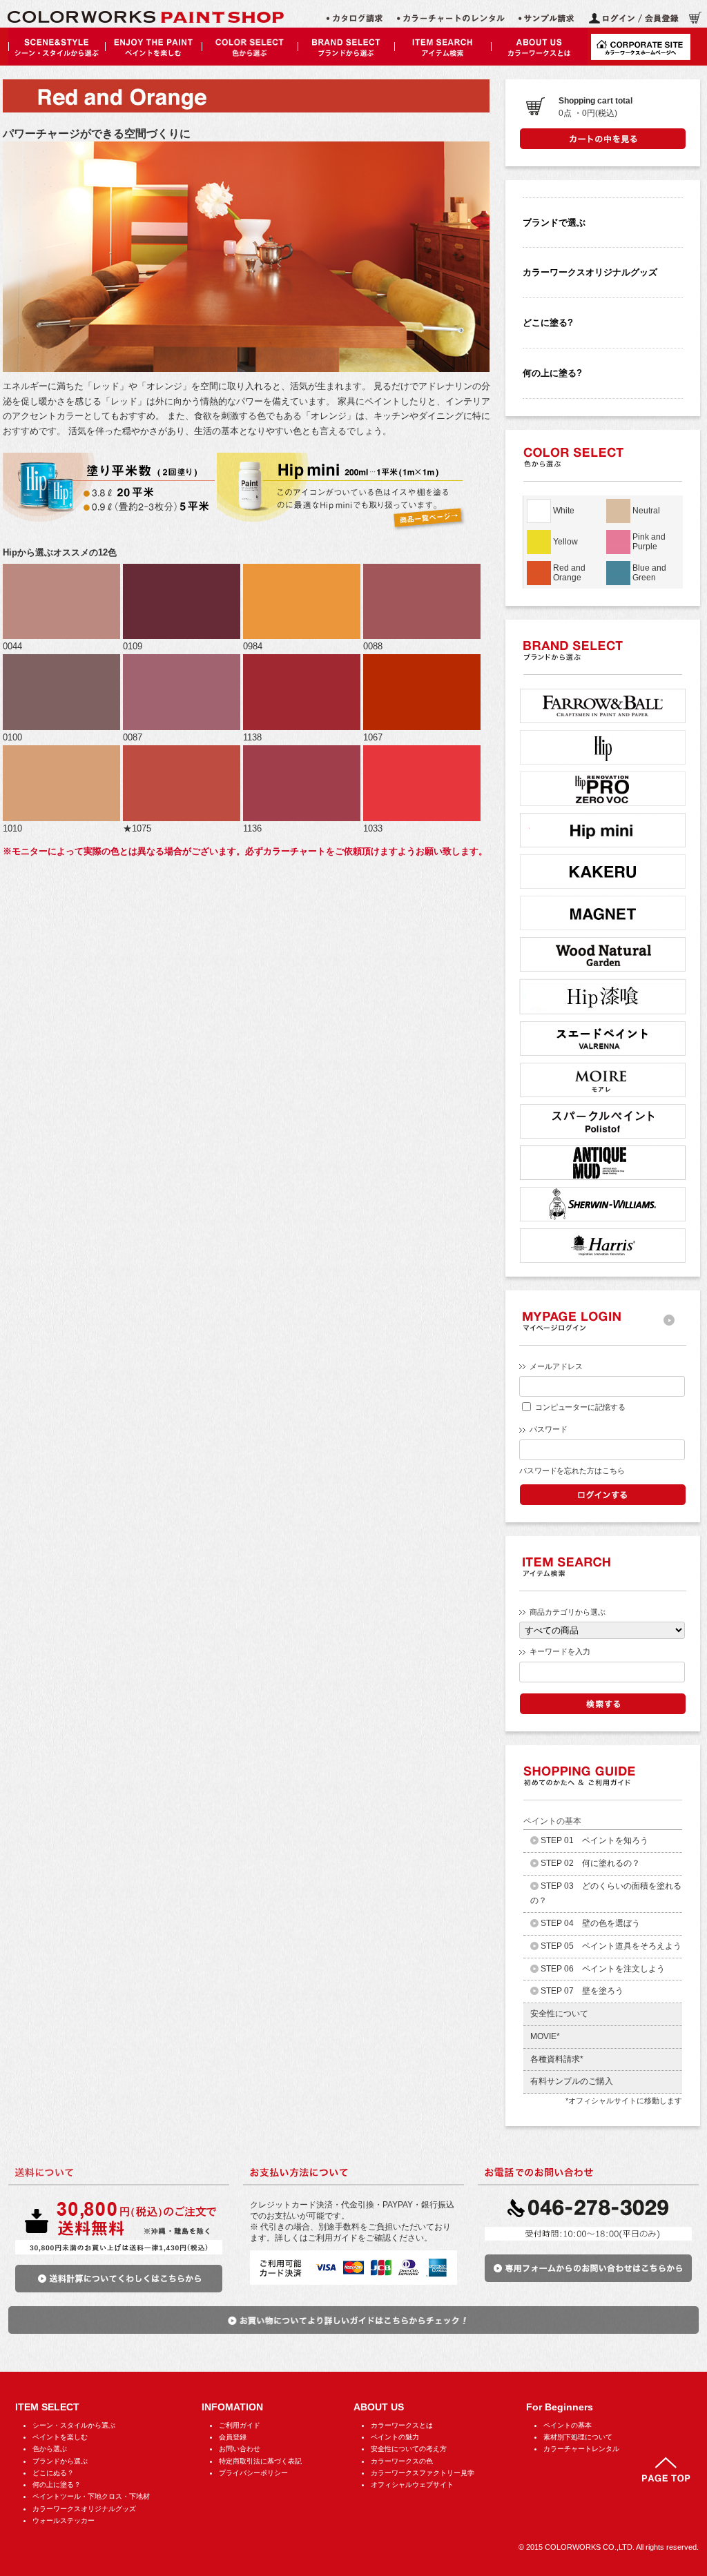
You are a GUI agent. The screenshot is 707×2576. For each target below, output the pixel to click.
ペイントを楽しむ (60, 2437)
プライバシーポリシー (253, 2473)
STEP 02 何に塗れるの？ (590, 1863)
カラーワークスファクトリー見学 (423, 2473)
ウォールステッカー (64, 2520)
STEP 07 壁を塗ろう (582, 1991)
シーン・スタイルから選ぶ (74, 2425)
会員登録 (233, 2437)
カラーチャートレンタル (581, 2449)
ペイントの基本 (568, 2425)
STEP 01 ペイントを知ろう (594, 1840)
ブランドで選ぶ (554, 223)
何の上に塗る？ (57, 2485)
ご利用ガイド (240, 2425)
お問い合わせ (240, 2449)
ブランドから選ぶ (60, 2461)
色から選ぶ (50, 2449)
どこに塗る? (548, 323)
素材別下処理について (578, 2437)
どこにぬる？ (53, 2473)
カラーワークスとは (402, 2425)
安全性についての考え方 (409, 2449)
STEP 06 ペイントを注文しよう (603, 1969)
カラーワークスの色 (402, 2461)
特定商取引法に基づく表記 (260, 2461)
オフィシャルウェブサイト (412, 2485)
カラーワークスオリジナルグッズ (590, 272)
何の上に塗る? (552, 373)
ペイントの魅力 (395, 2437)
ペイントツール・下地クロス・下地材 (91, 2496)
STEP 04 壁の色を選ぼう (590, 1923)
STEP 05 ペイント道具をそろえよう (611, 1946)
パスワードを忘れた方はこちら (572, 1471)
